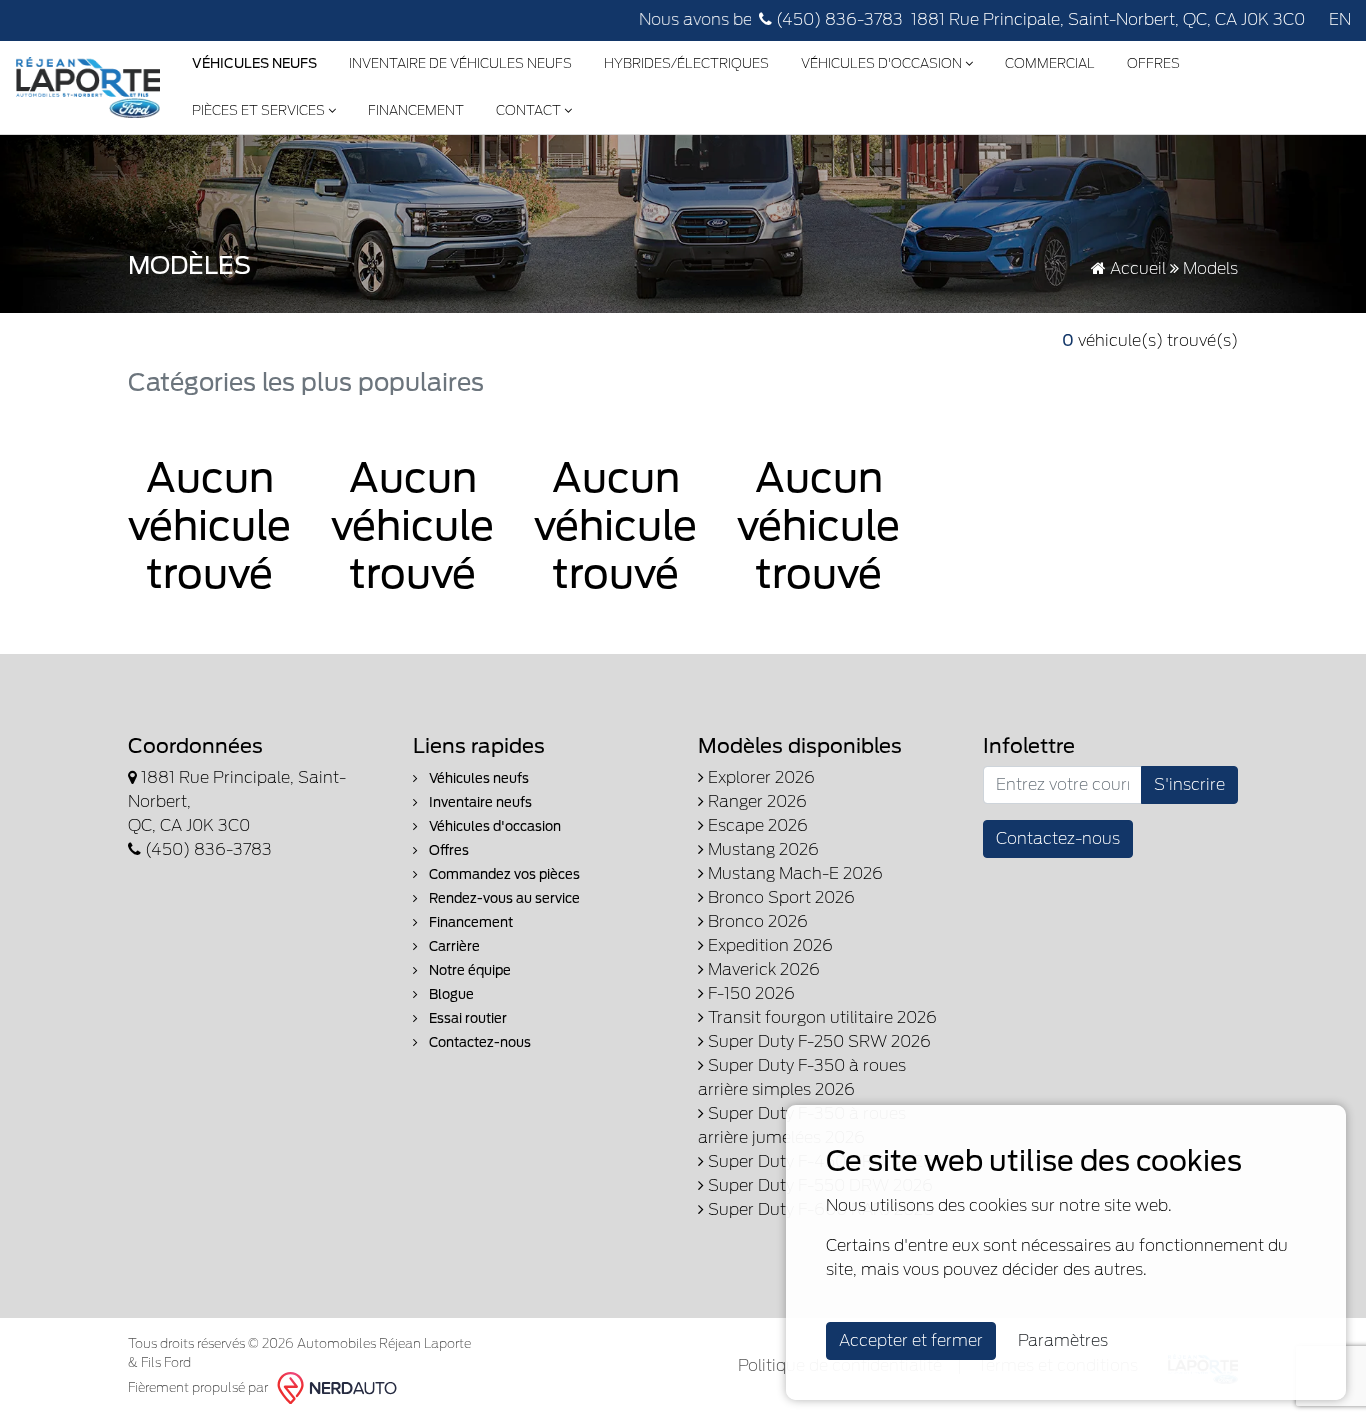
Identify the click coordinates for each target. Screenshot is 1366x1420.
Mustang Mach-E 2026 (793, 873)
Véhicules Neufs (254, 63)
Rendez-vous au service (503, 898)
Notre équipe (468, 970)
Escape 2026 (756, 825)
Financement (416, 110)
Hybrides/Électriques (686, 63)
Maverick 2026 (762, 969)
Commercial (1050, 63)
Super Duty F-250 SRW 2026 (817, 1041)
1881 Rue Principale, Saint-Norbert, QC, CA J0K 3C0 (1108, 19)
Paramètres (1063, 1340)
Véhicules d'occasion (883, 63)
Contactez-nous (478, 1042)
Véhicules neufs (477, 778)
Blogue (450, 994)
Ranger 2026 (755, 801)
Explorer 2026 (759, 777)
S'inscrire (1189, 784)
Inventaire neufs (479, 802)
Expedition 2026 (768, 945)
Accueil (1136, 268)
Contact (530, 110)
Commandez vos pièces (503, 874)
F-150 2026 (749, 993)
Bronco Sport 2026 (779, 897)
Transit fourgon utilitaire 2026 (820, 1017)
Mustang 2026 (761, 849)
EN (1340, 19)
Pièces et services (260, 110)
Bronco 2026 (756, 921)
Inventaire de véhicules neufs (460, 63)
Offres (1153, 63)
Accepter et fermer (911, 1340)
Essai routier (466, 1018)
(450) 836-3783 (837, 19)
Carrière (453, 946)
